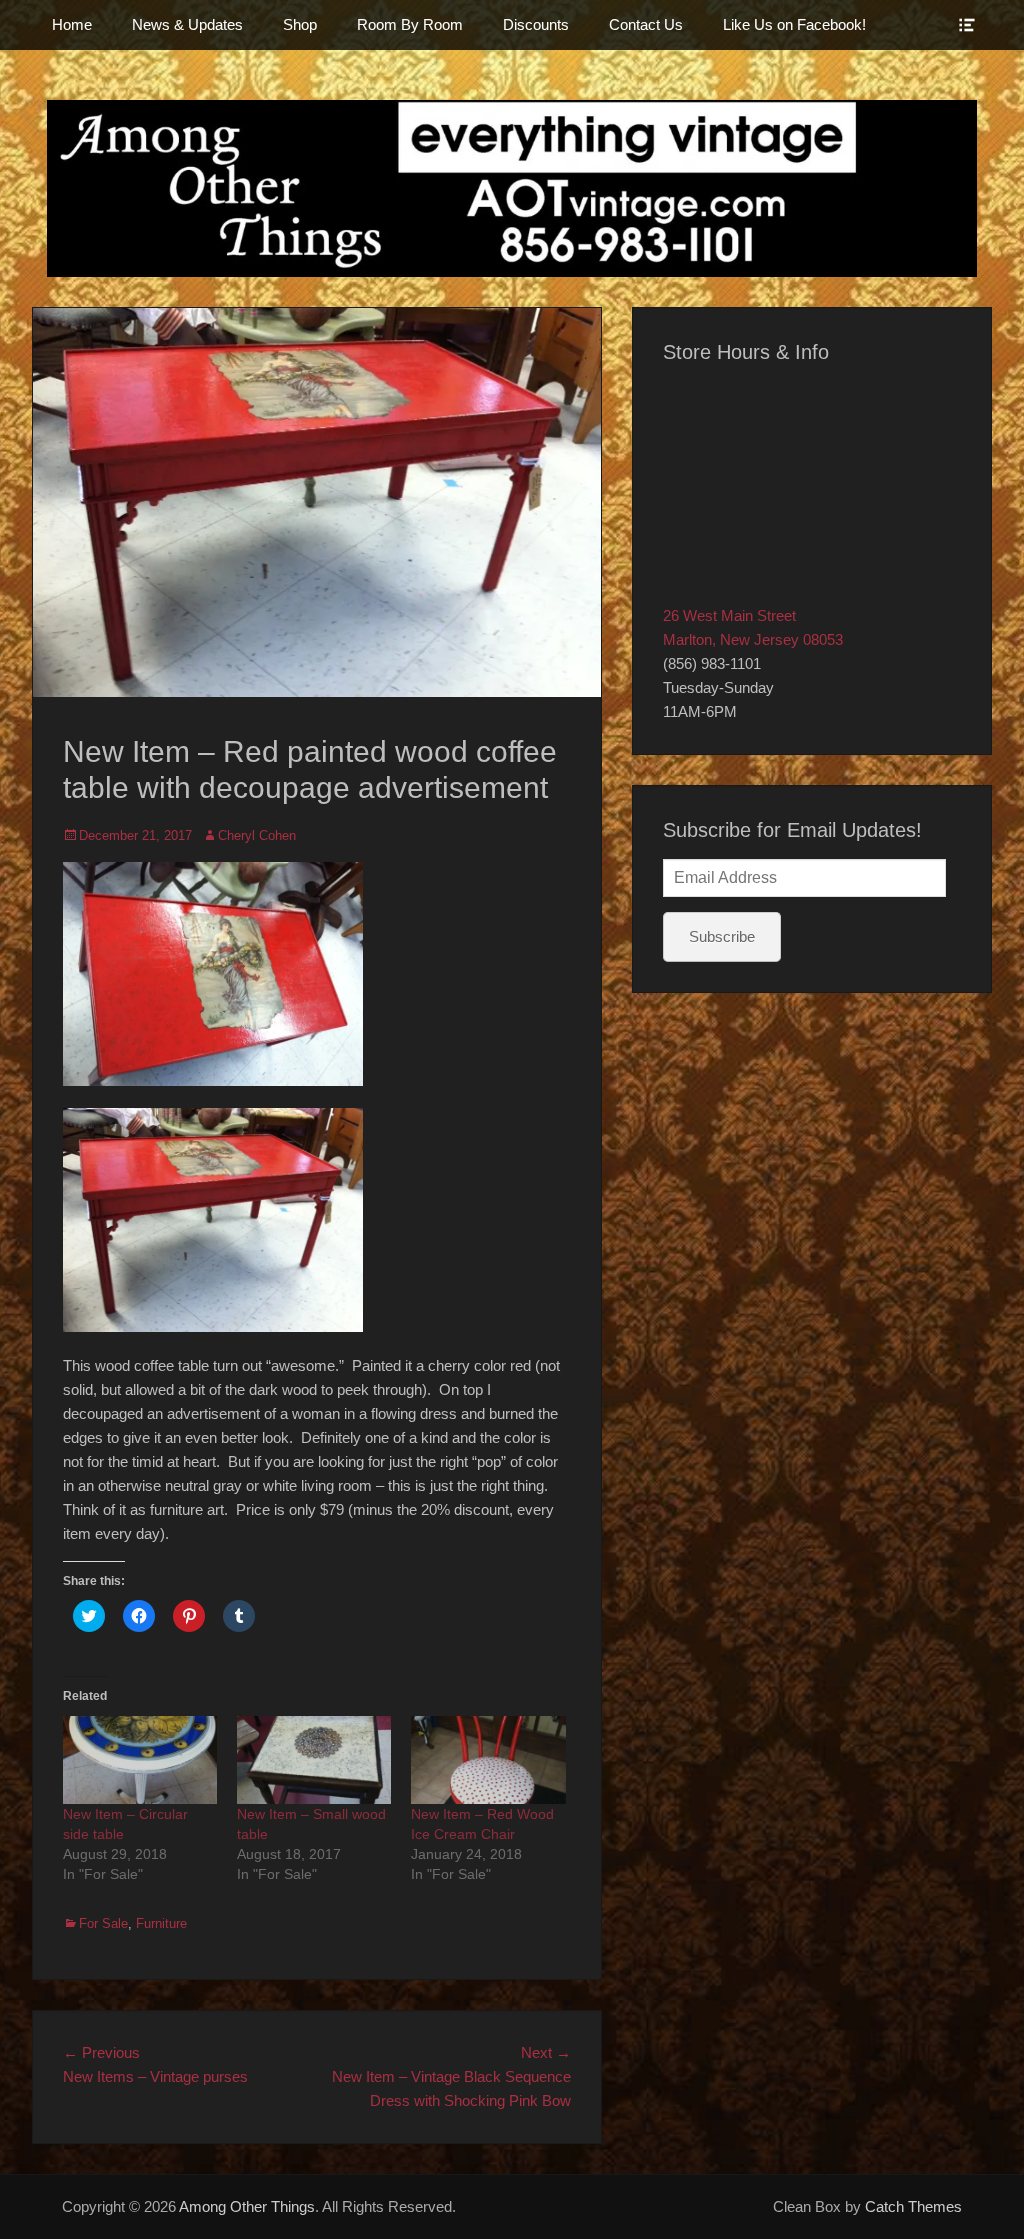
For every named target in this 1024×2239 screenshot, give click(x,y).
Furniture (161, 1923)
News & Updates (187, 24)
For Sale (103, 1923)
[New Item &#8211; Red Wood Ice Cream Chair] (488, 1760)
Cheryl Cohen (257, 835)
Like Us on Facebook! (794, 24)
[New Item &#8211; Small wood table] (314, 1760)
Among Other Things (247, 2206)
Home (72, 24)
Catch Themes (913, 2206)
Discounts (536, 24)
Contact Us (646, 24)
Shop (300, 24)
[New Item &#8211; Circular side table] (140, 1760)
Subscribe (722, 936)
